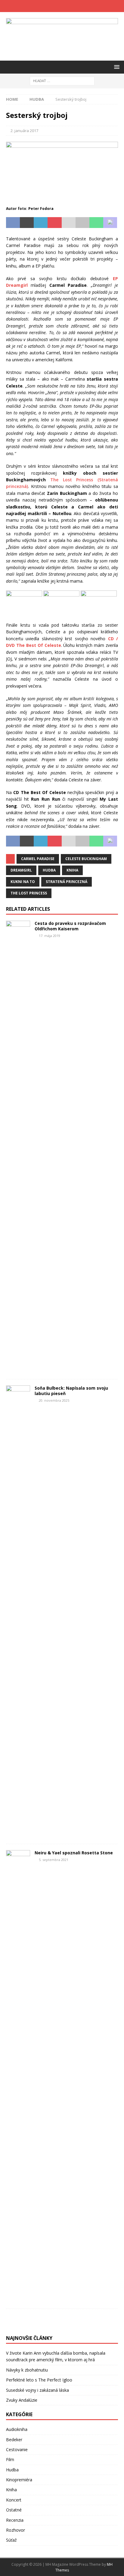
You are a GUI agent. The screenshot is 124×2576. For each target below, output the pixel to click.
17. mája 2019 (50, 936)
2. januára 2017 (24, 131)
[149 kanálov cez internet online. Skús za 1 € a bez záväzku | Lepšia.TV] (62, 2326)
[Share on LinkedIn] (41, 223)
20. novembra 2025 (54, 1400)
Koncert (14, 2500)
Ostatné (14, 2510)
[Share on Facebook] (13, 223)
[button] (116, 67)
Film (10, 2459)
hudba (49, 870)
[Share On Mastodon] (110, 223)
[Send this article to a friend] (69, 223)
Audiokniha (17, 2429)
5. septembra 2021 (54, 1860)
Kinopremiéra (19, 2480)
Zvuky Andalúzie (22, 2400)
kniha (72, 870)
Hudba (12, 2470)
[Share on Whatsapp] (96, 223)
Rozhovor (15, 2530)
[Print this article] (82, 223)
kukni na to (23, 882)
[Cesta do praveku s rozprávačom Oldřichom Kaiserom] (18, 1147)
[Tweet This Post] (27, 223)
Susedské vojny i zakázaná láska (37, 2390)
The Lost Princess (29, 893)
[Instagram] (68, 6)
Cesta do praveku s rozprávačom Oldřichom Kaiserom (70, 926)
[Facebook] (56, 6)
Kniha (11, 2490)
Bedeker (14, 2440)
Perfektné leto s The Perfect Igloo (39, 2380)
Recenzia (15, 2520)
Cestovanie (17, 2449)
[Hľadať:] (62, 80)
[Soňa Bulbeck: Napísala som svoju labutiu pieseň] (18, 1612)
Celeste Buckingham (86, 859)
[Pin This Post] (54, 223)
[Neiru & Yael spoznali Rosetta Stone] (18, 2076)
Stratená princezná (67, 882)
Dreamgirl (21, 870)
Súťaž (11, 2540)
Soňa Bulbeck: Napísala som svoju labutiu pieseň (71, 1391)
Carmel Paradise (38, 859)
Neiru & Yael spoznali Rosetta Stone (74, 1853)
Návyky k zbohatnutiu (27, 2370)
